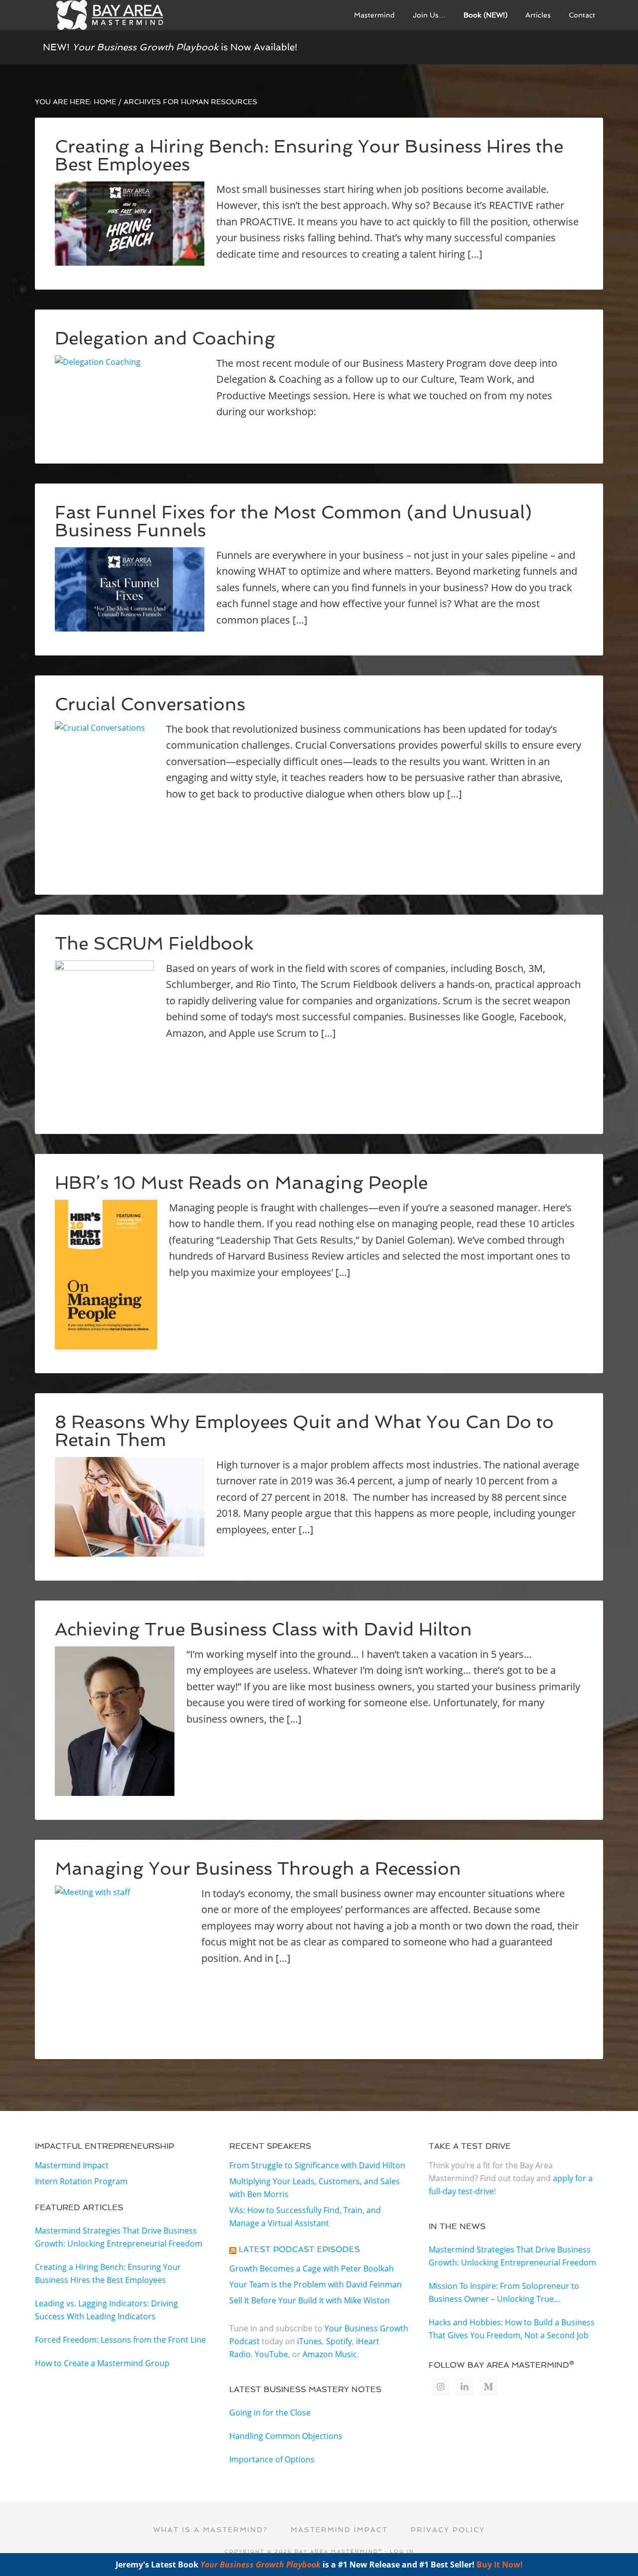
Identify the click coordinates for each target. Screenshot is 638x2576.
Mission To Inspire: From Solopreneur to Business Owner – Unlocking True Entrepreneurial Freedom (504, 2293)
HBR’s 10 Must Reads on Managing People (241, 1183)
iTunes (310, 2341)
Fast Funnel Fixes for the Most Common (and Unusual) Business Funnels (293, 521)
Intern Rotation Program (81, 2181)
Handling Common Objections (286, 2436)
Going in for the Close (270, 2413)
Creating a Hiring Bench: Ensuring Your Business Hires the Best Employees (309, 155)
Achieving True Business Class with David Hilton (263, 1629)
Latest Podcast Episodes (299, 2249)
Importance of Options (272, 2459)
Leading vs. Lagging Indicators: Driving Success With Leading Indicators (106, 2310)
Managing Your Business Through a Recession (258, 1868)
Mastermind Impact (72, 2165)
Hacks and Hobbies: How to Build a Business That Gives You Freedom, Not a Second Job (512, 2329)
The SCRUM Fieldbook (154, 943)
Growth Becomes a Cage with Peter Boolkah (312, 2268)
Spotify (339, 2341)
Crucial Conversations (150, 704)
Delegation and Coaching (165, 338)
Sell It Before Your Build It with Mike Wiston (310, 2300)
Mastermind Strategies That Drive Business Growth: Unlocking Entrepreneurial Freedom (119, 2237)
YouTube (271, 2354)
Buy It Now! (500, 2565)
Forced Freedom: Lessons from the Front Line (120, 2340)
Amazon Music (330, 2354)
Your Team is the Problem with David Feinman (316, 2284)
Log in (402, 2551)
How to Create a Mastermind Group (102, 2363)
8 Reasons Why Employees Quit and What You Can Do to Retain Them (304, 1431)
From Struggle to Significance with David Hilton (317, 2165)
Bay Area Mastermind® (110, 15)
